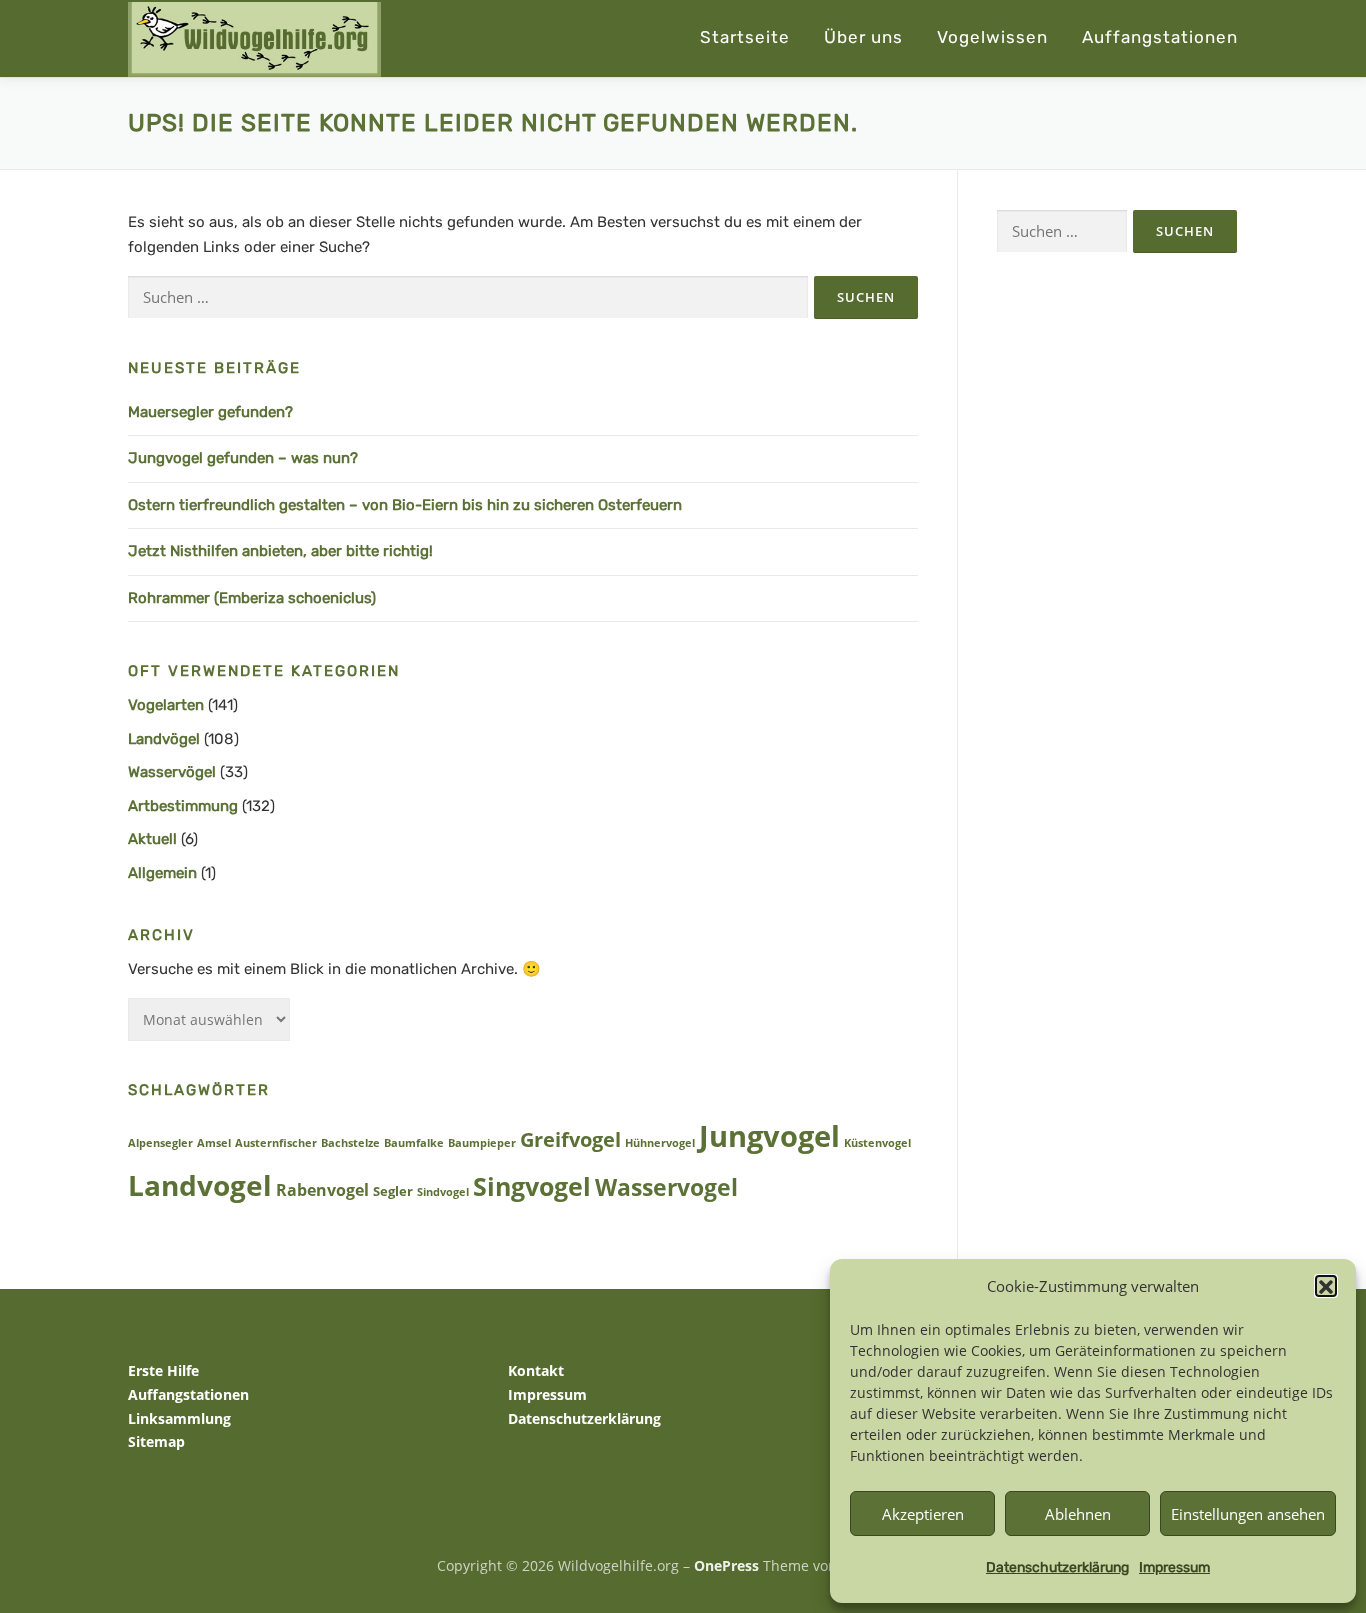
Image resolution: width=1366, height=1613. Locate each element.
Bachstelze (350, 1143)
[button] (1326, 1287)
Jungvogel (769, 1136)
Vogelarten (166, 705)
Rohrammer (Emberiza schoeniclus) (252, 598)
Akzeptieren (923, 1514)
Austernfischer (276, 1143)
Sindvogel (443, 1192)
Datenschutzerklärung (1057, 1567)
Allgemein (162, 873)
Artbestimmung (183, 806)
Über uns (863, 37)
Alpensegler (160, 1143)
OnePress (726, 1565)
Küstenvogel (877, 1143)
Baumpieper (482, 1143)
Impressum (1174, 1567)
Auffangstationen (1160, 37)
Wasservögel (172, 772)
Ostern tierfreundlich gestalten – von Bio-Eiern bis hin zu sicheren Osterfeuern (405, 505)
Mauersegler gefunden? (210, 412)
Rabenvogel (322, 1189)
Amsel (214, 1143)
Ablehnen (1078, 1514)
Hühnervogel (660, 1143)
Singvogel (532, 1186)
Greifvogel (570, 1139)
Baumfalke (414, 1143)
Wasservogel (666, 1187)
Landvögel (164, 739)
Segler (393, 1191)
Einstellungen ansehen (1248, 1514)
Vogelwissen (992, 37)
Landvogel (200, 1185)
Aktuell (152, 839)
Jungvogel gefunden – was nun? (243, 458)
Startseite (745, 37)
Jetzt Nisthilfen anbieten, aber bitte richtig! (280, 551)
